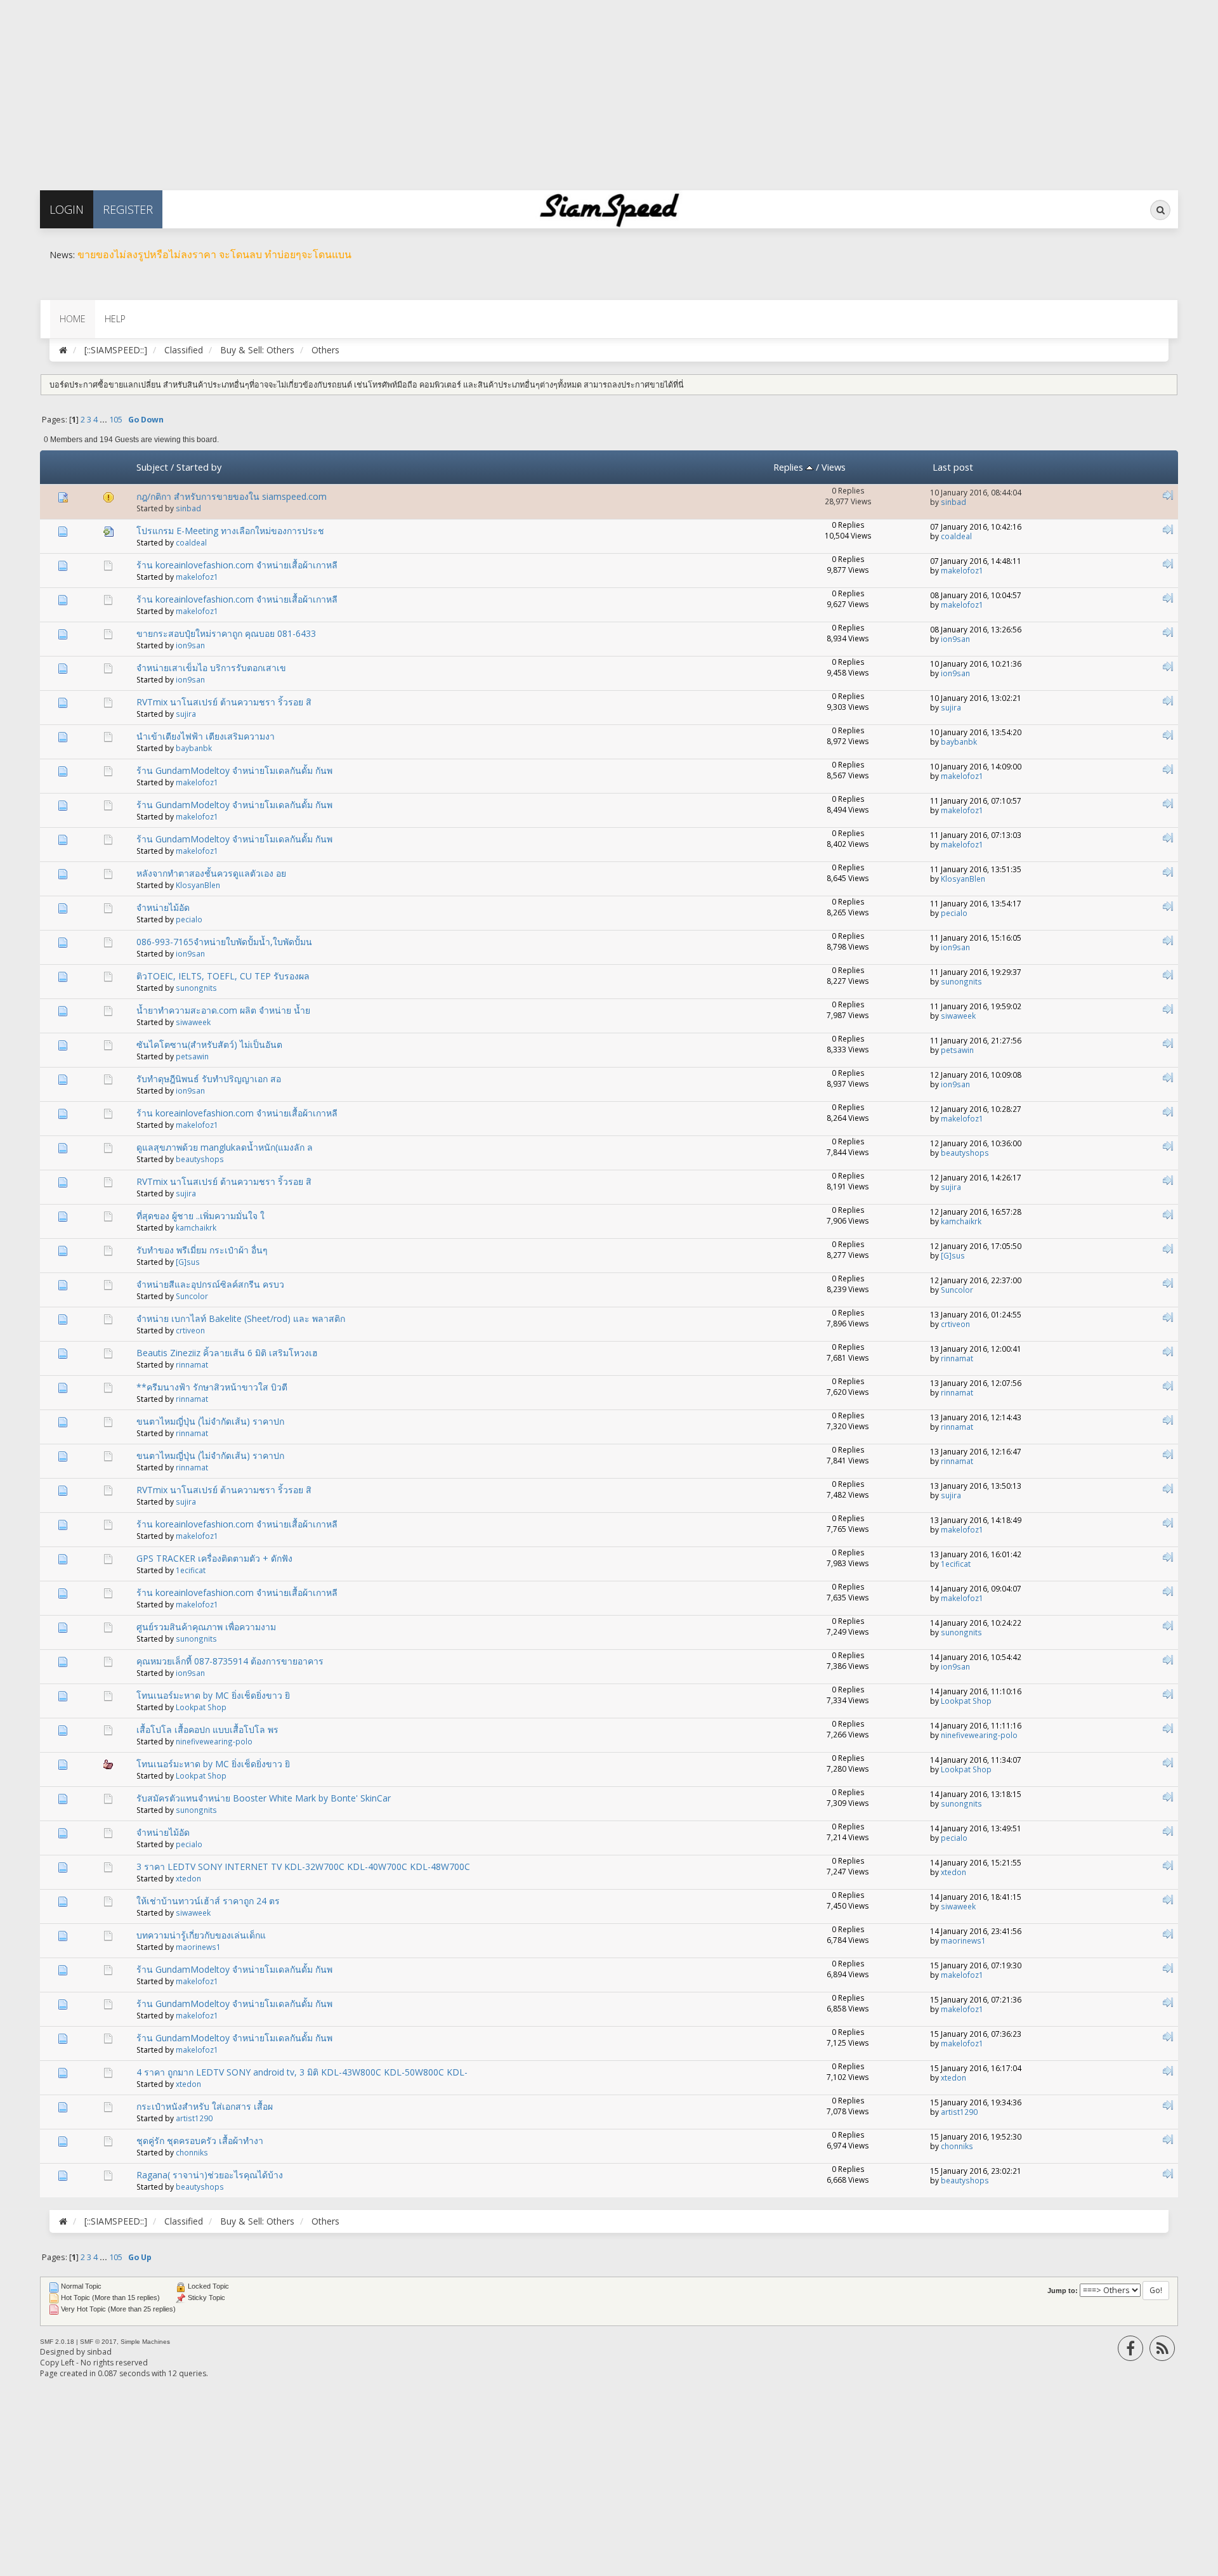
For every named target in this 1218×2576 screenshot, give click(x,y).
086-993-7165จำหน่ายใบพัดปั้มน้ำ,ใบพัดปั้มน (224, 942)
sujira (186, 714)
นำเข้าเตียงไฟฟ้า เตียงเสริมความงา (206, 736)
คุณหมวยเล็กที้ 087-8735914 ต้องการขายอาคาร (230, 1661)
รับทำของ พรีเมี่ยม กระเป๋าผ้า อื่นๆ (202, 1250)
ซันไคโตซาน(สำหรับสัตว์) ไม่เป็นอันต (209, 1044)
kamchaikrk (196, 1227)
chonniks (192, 2152)
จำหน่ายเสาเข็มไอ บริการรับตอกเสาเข (211, 668)
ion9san (190, 645)
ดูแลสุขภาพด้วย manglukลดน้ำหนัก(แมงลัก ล (225, 1147)
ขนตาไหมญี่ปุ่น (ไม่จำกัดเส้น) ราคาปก (210, 1421)
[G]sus (188, 1262)
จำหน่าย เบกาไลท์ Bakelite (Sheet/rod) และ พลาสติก (241, 1318)
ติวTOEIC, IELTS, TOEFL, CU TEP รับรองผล (223, 976)
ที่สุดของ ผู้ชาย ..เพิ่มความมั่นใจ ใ (200, 1216)
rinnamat (192, 1364)
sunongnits (196, 988)
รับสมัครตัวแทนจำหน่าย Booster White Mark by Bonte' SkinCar (264, 1798)
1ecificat (191, 1570)
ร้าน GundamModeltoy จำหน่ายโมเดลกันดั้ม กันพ (234, 770)
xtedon (188, 1878)
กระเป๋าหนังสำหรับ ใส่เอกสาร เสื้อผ (205, 2106)
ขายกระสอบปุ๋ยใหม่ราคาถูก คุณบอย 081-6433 (226, 633)
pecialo (189, 919)
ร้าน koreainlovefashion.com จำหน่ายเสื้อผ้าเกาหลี (237, 565)
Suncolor (192, 1296)
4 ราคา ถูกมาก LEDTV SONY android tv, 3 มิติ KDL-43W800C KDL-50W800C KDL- (302, 2072)
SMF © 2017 (98, 2342)
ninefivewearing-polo (214, 1741)
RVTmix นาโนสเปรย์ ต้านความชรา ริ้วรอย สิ (224, 702)
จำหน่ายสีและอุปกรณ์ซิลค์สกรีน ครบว (210, 1284)
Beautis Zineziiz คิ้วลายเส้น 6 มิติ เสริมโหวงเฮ (227, 1353)
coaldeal (191, 542)
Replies (789, 467)
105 (116, 420)
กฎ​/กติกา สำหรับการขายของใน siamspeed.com (232, 496)
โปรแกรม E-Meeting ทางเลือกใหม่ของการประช (230, 531)
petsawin (192, 1056)
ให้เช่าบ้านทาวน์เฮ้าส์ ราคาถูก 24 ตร (208, 1901)
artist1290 (194, 2118)
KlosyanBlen (198, 885)
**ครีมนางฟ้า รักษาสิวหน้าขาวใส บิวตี (212, 1387)
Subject (152, 467)
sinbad (188, 508)
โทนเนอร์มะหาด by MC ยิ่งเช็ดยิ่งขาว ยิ (213, 1695)
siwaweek (193, 1022)
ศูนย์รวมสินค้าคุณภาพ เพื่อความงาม (206, 1627)
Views (834, 467)
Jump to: (1063, 2291)
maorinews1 (198, 1947)
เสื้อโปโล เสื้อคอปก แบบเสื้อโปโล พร (207, 1729)
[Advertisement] (381, 89)
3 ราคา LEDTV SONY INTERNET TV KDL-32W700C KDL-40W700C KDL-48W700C (303, 1867)
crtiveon (190, 1330)
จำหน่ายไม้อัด (163, 907)
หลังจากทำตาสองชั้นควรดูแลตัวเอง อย (211, 873)
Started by (199, 467)
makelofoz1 (197, 577)
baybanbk (194, 748)
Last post (953, 467)
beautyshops (200, 1159)
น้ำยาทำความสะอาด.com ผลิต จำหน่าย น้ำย (223, 1010)
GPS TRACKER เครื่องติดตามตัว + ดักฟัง (214, 1558)
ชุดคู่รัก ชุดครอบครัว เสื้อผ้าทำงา (200, 2141)
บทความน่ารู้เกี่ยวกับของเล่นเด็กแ (201, 1935)
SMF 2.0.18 (57, 2342)
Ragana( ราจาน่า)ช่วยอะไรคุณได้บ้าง (210, 2175)
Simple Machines (145, 2342)
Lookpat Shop (201, 1707)
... (104, 420)
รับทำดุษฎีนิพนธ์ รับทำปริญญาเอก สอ (209, 1079)
